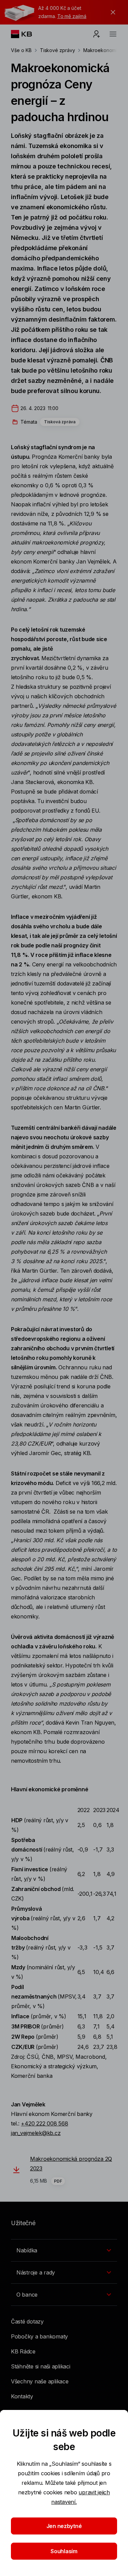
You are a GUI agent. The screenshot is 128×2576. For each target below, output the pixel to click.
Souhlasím (64, 2551)
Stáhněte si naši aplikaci (41, 2366)
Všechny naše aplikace (40, 2381)
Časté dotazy (27, 2321)
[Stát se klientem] (97, 34)
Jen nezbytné (64, 2526)
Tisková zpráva (60, 422)
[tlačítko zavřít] (111, 12)
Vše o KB (21, 50)
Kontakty (22, 2396)
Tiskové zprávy (58, 50)
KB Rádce (23, 2351)
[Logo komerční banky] (27, 34)
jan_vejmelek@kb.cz (36, 2133)
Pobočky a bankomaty (39, 2336)
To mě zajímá (72, 16)
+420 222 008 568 (44, 2123)
